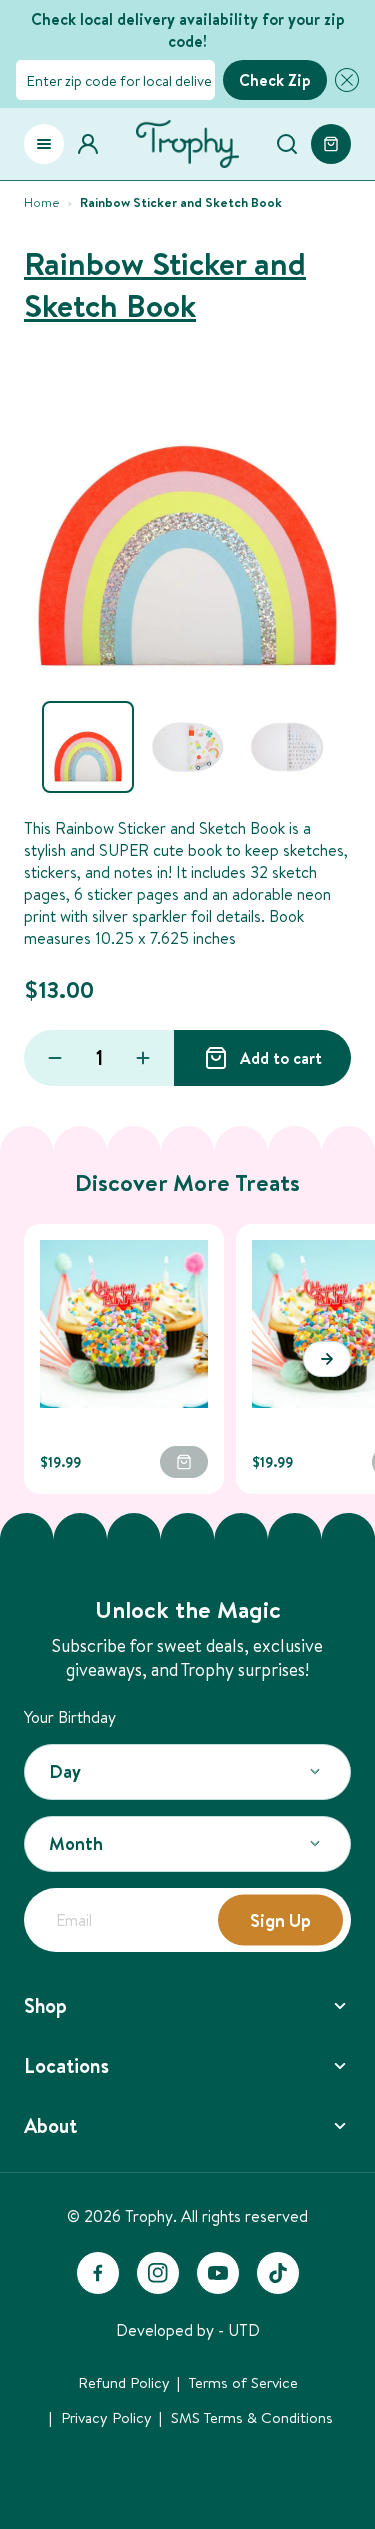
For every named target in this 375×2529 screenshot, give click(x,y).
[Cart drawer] (331, 144)
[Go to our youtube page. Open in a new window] (218, 2273)
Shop (45, 2005)
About (50, 2125)
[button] (343, 80)
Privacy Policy (106, 2417)
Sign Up (280, 1919)
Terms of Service (243, 2382)
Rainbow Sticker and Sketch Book (165, 284)
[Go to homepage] (187, 144)
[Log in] (94, 144)
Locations (66, 2065)
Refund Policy (124, 2382)
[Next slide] (327, 1359)
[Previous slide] (48, 1359)
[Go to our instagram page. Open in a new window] (158, 2273)
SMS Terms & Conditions (252, 2417)
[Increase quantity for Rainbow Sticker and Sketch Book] (143, 1058)
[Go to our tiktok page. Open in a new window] (278, 2273)
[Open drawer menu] (44, 144)
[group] (88, 747)
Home (42, 202)
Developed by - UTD (188, 2330)
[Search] (287, 144)
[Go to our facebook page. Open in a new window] (98, 2273)
